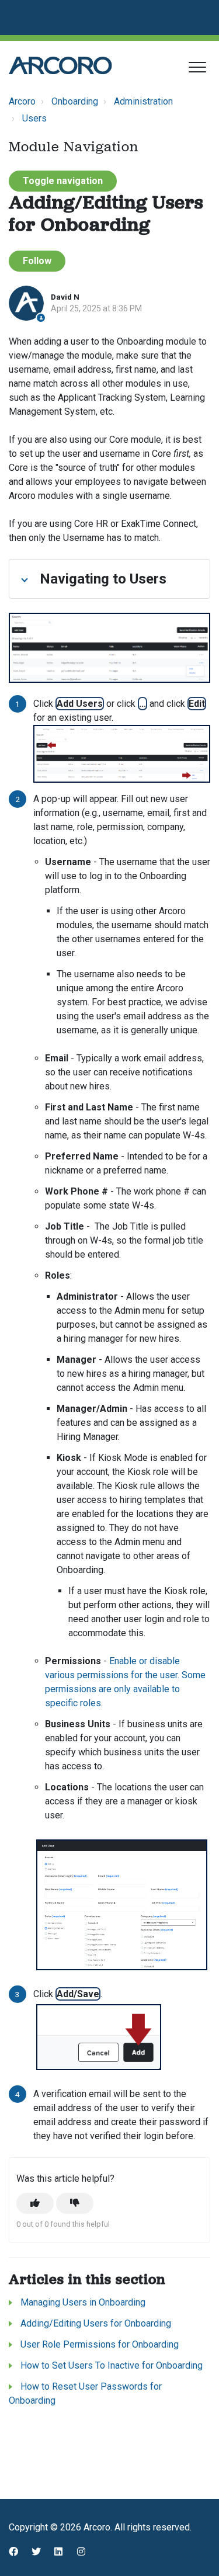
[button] (197, 67)
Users (34, 118)
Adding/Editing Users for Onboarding (96, 2323)
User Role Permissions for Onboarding (100, 2344)
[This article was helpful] (35, 2203)
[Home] (60, 65)
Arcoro (22, 101)
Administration (143, 101)
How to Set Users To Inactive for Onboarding (112, 2365)
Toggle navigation (63, 181)
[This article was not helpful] (75, 2203)
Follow (37, 261)
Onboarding (75, 101)
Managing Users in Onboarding (83, 2302)
